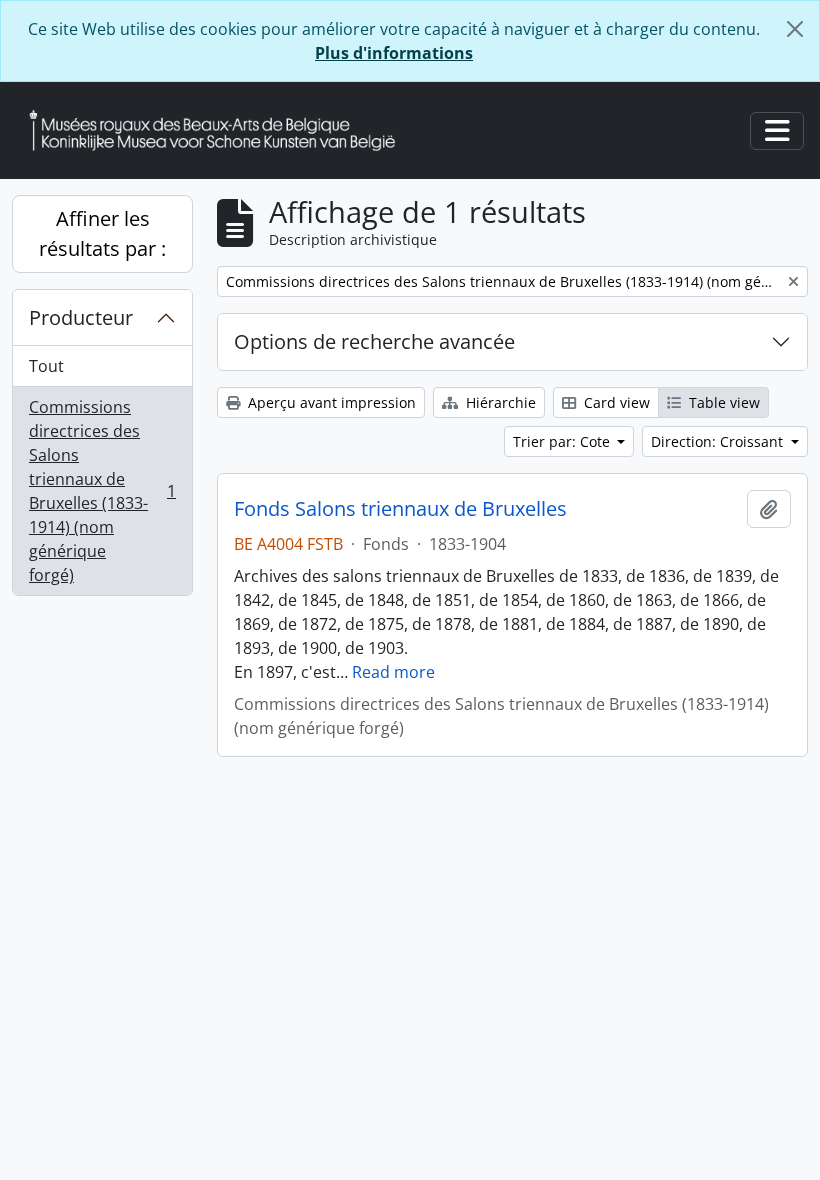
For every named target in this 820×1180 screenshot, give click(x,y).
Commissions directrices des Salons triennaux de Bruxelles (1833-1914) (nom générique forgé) (102, 491)
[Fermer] (795, 29)
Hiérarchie (499, 402)
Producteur (81, 317)
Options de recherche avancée (374, 341)
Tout (46, 366)
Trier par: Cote (563, 441)
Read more (393, 672)
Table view (722, 402)
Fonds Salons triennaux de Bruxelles (400, 509)
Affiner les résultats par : (102, 233)
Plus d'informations (394, 53)
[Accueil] (220, 130)
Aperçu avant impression (330, 402)
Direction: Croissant (719, 441)
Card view (615, 402)
